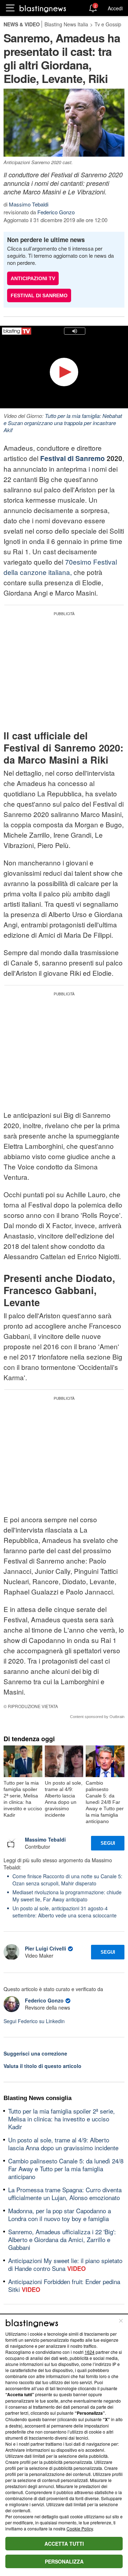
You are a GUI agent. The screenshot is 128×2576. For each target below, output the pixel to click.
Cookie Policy (80, 2528)
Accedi (115, 8)
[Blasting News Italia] (43, 8)
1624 (90, 2352)
